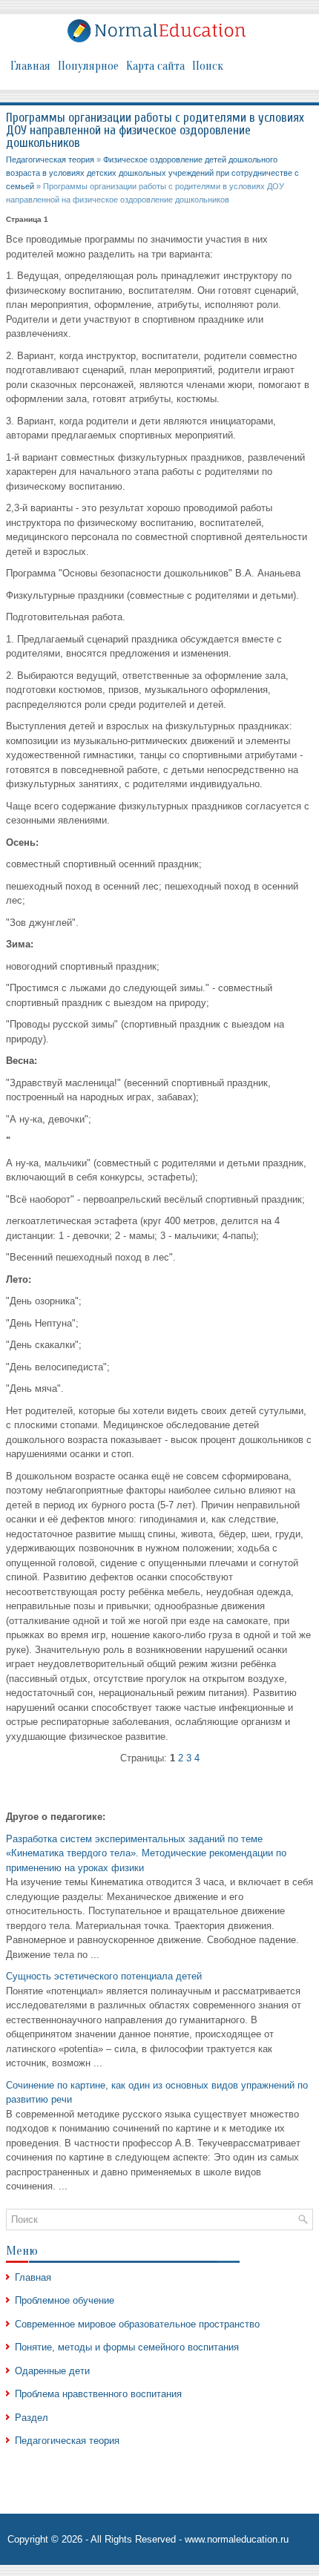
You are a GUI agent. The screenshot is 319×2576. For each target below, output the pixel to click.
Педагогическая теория (50, 160)
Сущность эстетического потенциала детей (104, 1976)
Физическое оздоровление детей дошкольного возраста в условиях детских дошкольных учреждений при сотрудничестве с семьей (152, 173)
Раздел (32, 2418)
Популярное (88, 66)
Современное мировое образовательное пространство (137, 2324)
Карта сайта (155, 66)
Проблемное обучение (65, 2300)
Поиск (208, 66)
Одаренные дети (52, 2371)
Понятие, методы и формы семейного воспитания (127, 2347)
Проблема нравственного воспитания (98, 2394)
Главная (30, 66)
